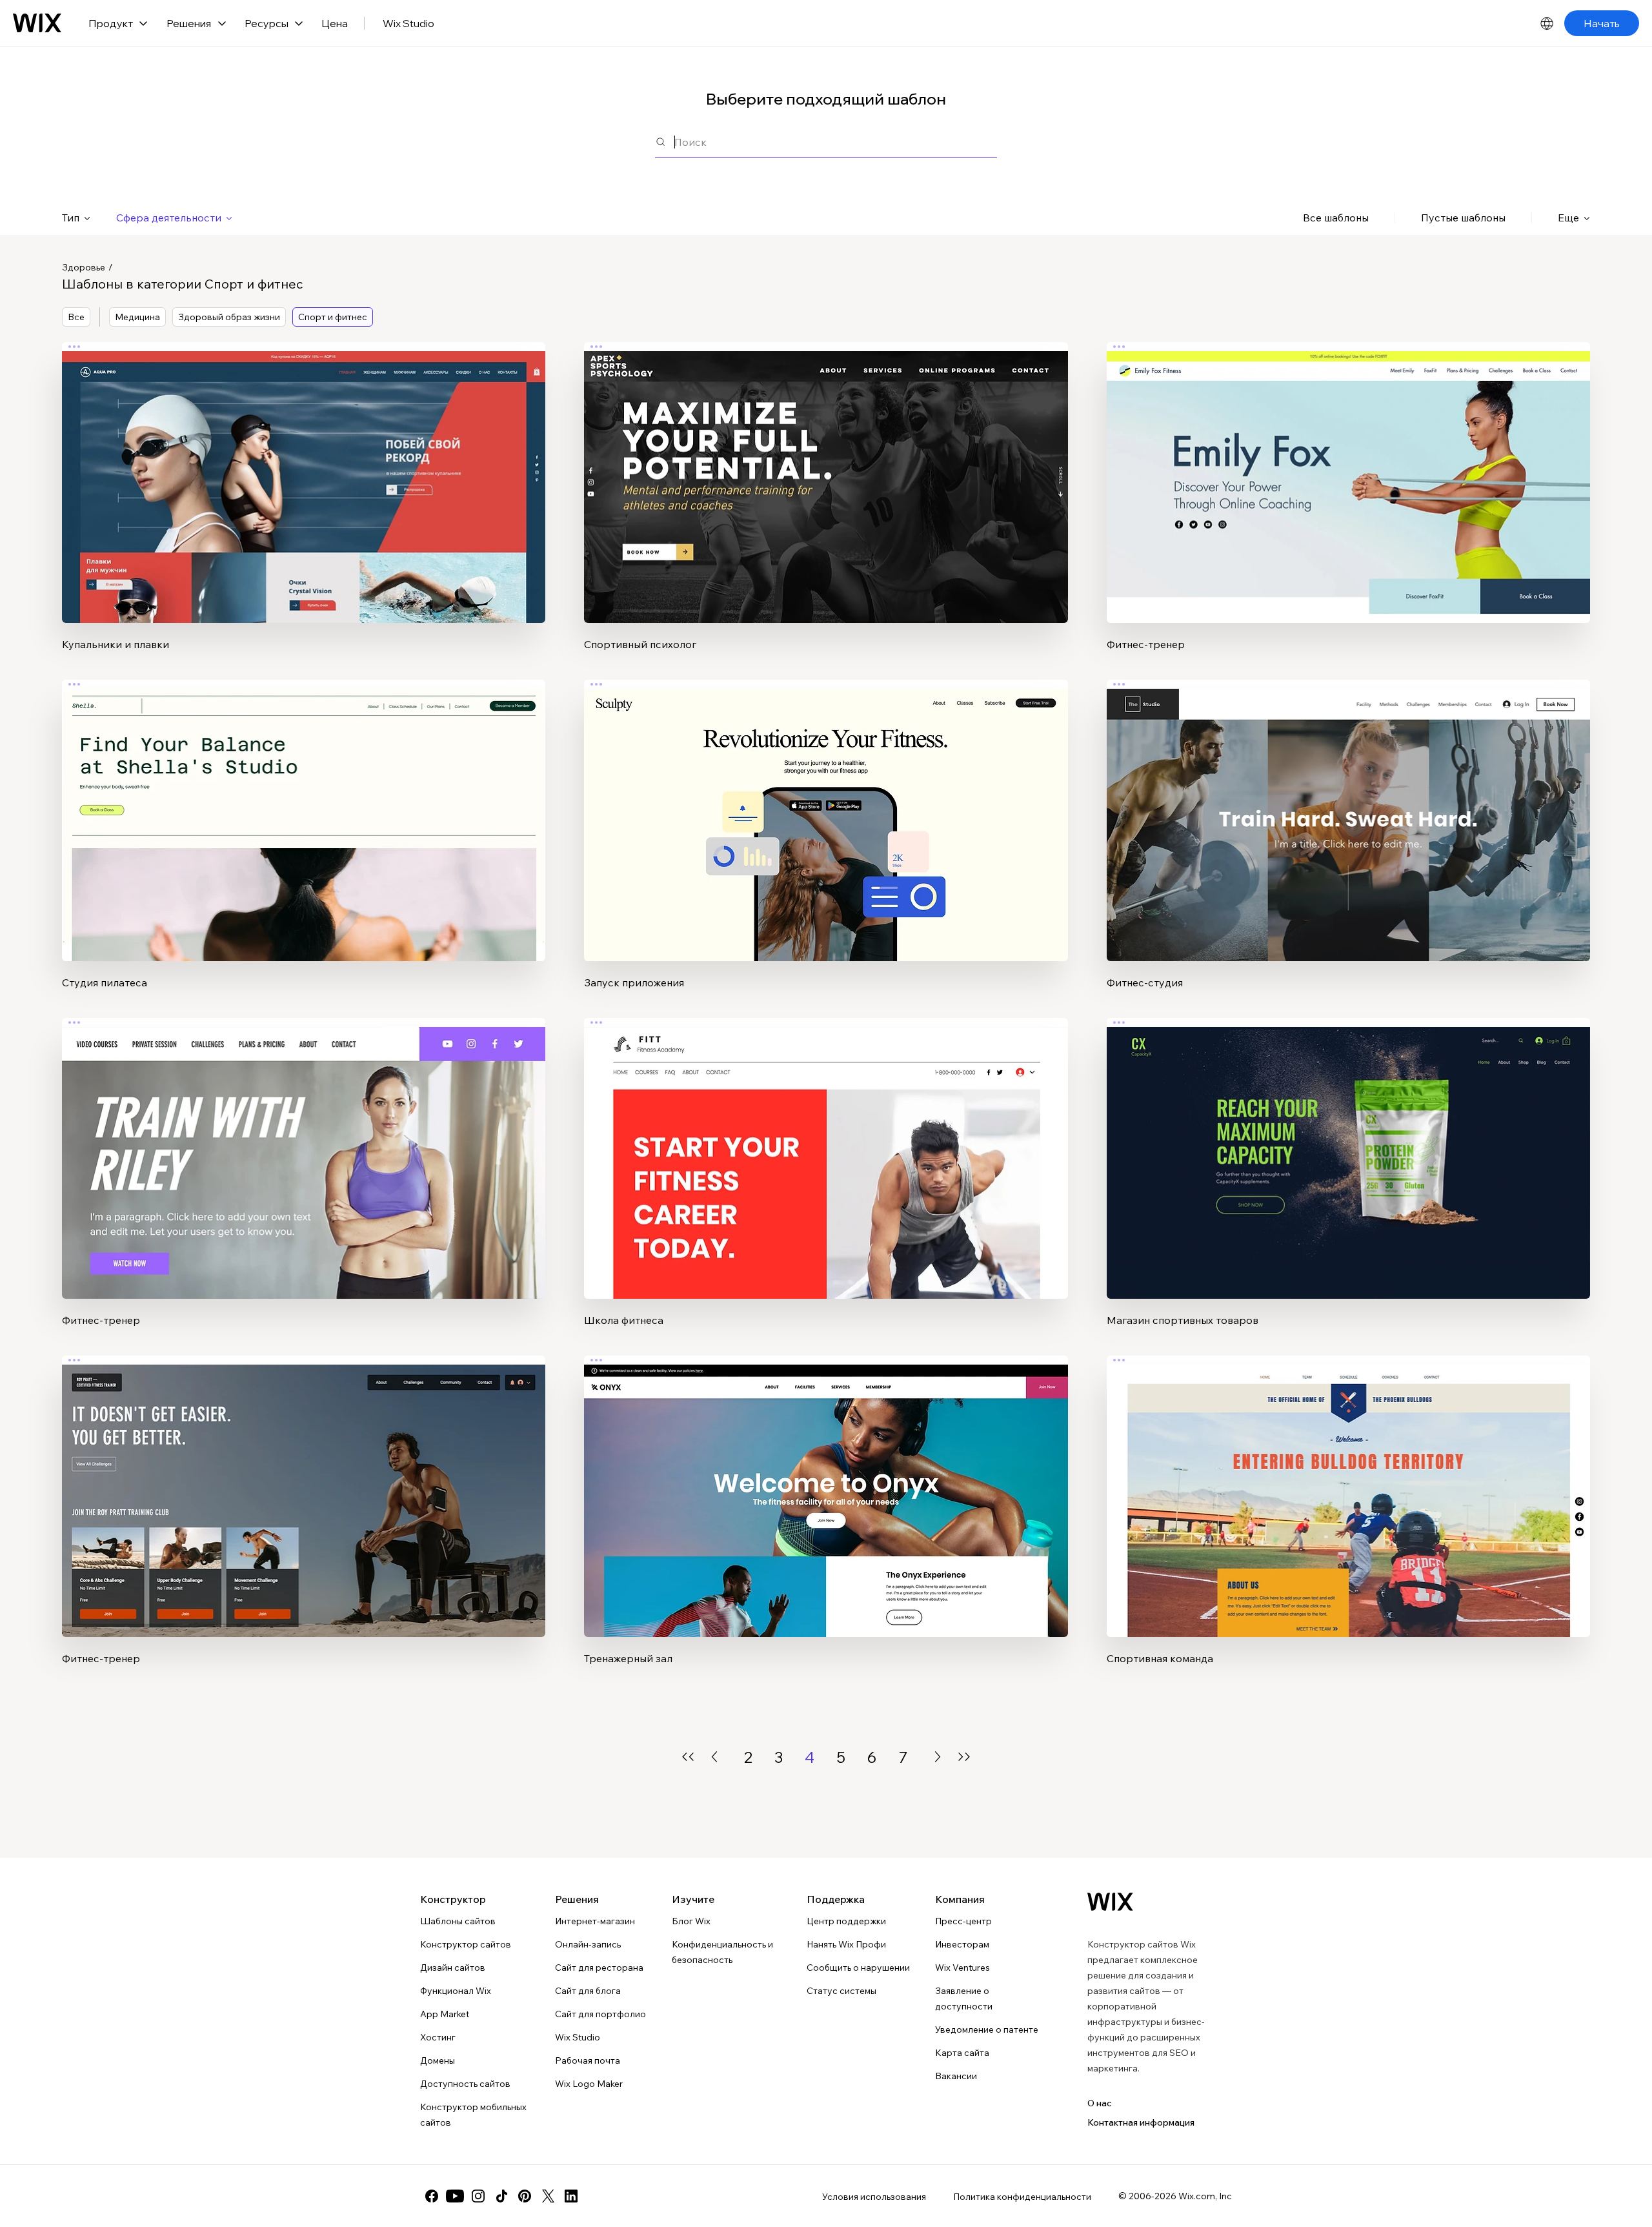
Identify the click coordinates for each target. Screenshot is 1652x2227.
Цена (335, 23)
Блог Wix (691, 1921)
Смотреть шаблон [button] (304, 508)
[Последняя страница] (964, 1757)
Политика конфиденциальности (1022, 2197)
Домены (438, 2060)
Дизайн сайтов (453, 1968)
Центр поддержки (846, 1921)
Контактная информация (1141, 2122)
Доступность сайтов (465, 2084)
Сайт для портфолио (600, 2014)
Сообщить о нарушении (858, 1968)
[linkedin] (571, 2196)
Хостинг (438, 2037)
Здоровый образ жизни (229, 317)
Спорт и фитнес (333, 317)
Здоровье (84, 267)
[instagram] (478, 2196)
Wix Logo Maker (589, 2084)
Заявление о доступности (964, 1998)
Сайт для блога (588, 1991)
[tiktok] (501, 2196)
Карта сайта (962, 2053)
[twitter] (548, 2196)
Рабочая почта (588, 2060)
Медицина (137, 317)
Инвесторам (962, 1944)
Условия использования (874, 2197)
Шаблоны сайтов (458, 1921)
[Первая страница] (688, 1757)
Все (76, 317)
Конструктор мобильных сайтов (473, 2115)
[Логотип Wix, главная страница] (37, 23)
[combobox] (836, 142)
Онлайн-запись (588, 1944)
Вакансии (956, 2076)
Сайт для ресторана (599, 1968)
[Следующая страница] (938, 1757)
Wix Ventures (962, 1968)
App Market (445, 2014)
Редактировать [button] (304, 472)
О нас (1100, 2103)
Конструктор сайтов (466, 1944)
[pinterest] (525, 2196)
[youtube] (455, 2196)
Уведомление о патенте (987, 2029)
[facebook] (432, 2196)
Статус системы (841, 1991)
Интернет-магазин (595, 1921)
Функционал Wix (456, 1991)
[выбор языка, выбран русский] (1547, 23)
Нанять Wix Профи (846, 1944)
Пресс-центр (963, 1921)
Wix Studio (408, 23)
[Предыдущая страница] (714, 1757)
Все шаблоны (1336, 218)
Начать (1602, 23)
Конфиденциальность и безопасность (722, 1952)
